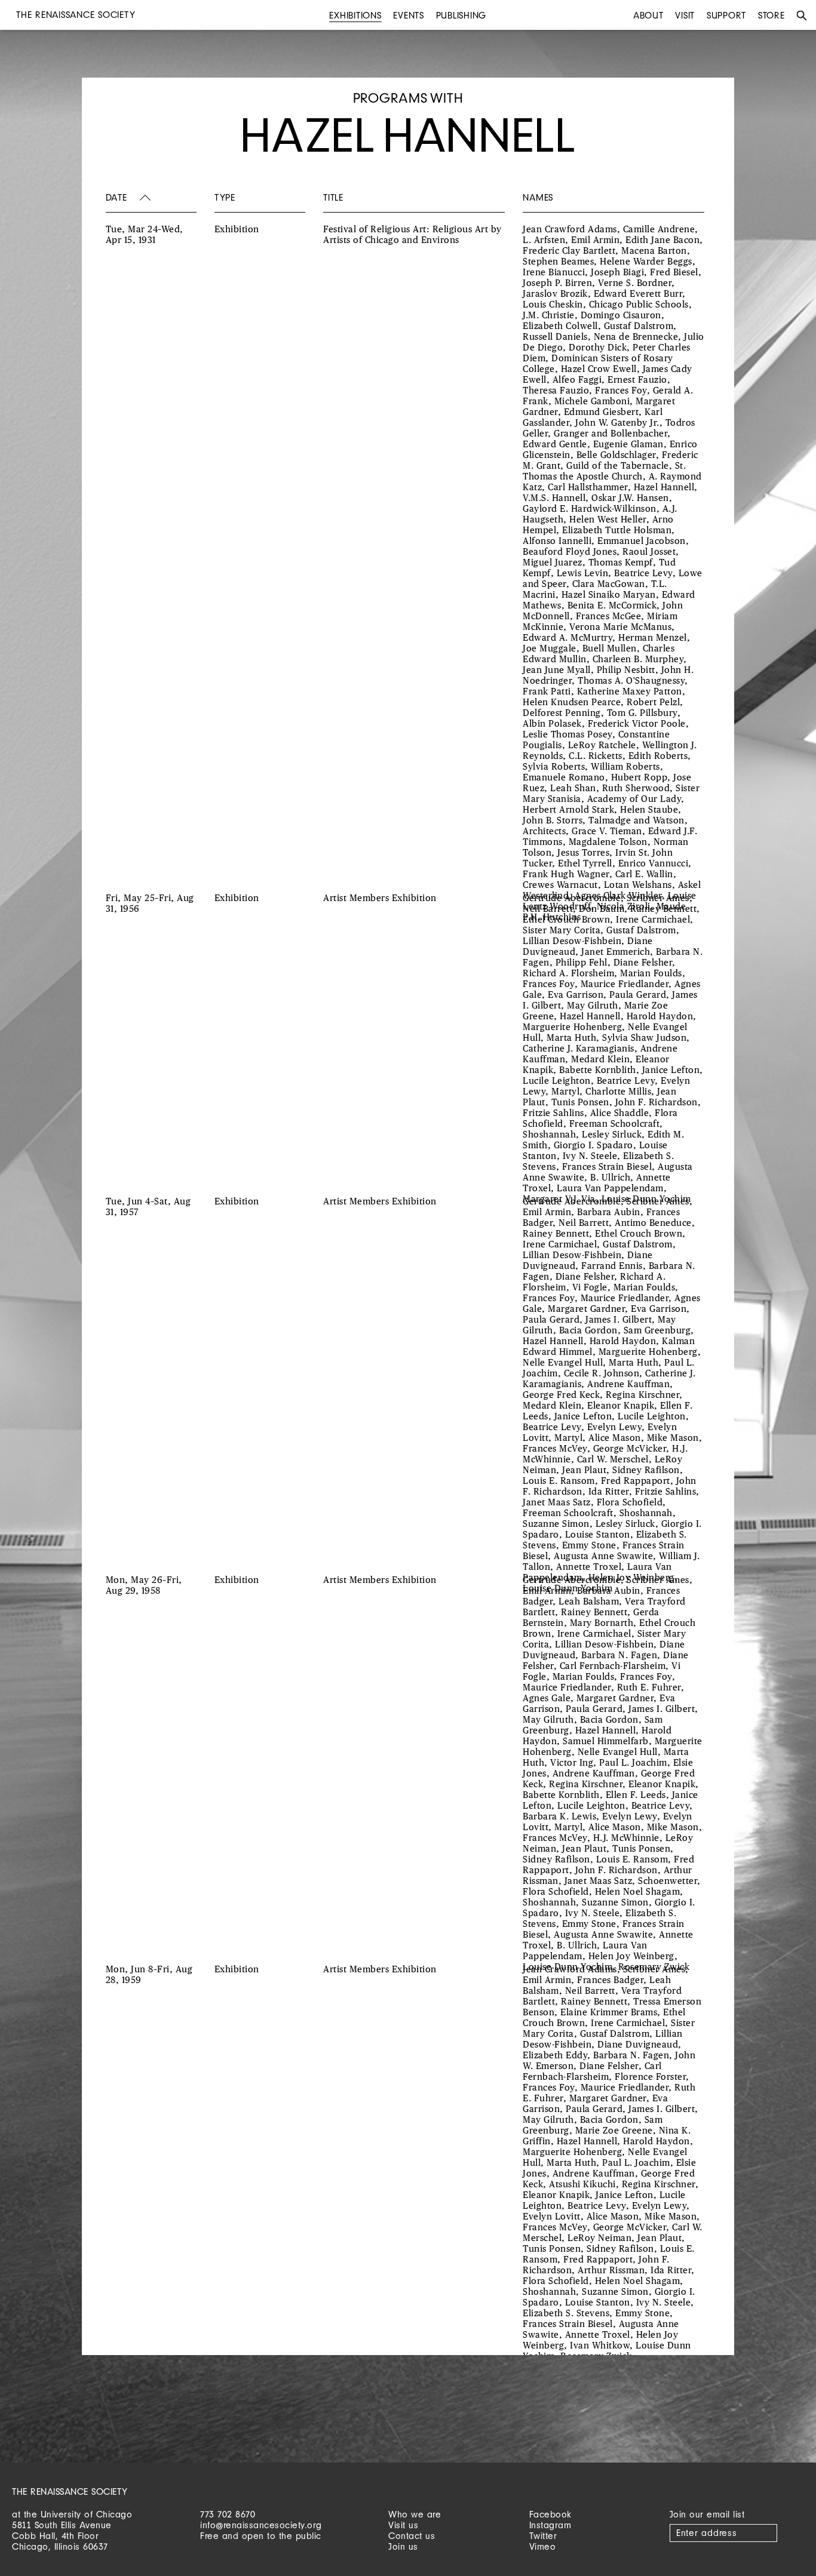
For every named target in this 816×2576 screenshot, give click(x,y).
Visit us (403, 2525)
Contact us (412, 2536)
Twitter (543, 2536)
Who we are (415, 2514)
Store (771, 15)
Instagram (550, 2525)
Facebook (550, 2514)
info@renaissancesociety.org (261, 2525)
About (648, 15)
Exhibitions (355, 15)
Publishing (461, 15)
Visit (685, 15)
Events (409, 15)
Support (726, 15)
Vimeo (543, 2546)
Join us (403, 2546)
